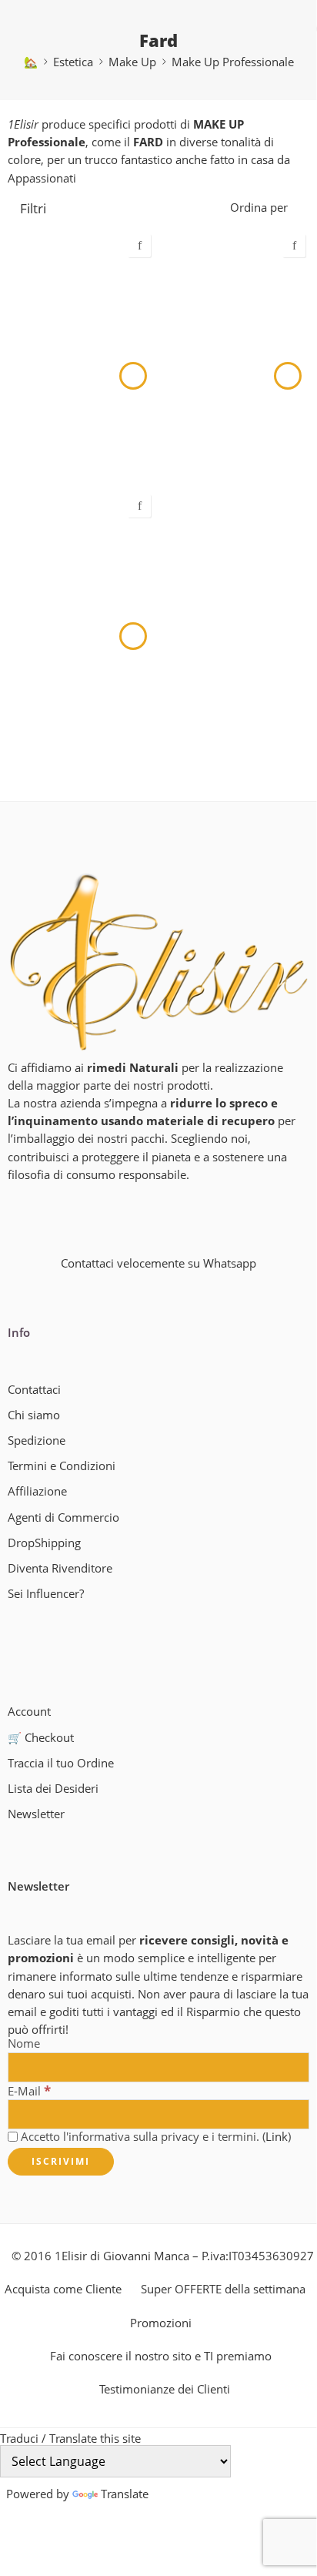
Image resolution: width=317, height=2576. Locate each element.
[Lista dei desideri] (139, 246)
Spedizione (37, 1440)
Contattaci (34, 1390)
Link (277, 2137)
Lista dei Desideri (53, 1789)
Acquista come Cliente (63, 2289)
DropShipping (44, 1543)
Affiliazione (37, 1491)
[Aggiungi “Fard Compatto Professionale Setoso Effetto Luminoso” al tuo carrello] (288, 376)
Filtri (32, 208)
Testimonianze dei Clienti (165, 2389)
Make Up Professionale (233, 62)
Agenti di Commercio (63, 1517)
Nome (24, 2044)
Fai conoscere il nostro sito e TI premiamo (161, 2356)
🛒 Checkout (41, 1738)
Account (29, 1712)
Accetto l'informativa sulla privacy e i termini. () (154, 2137)
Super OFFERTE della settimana (223, 2289)
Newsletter (36, 1814)
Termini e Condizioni (62, 1466)
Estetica (73, 62)
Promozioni (161, 2323)
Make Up (132, 62)
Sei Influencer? (46, 1594)
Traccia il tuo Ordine (61, 1763)
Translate (125, 2494)
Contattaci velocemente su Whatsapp (158, 1263)
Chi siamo (34, 1415)
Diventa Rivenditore (60, 1568)
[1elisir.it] (158, 961)
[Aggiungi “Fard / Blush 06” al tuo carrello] (133, 376)
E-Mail (29, 2091)
